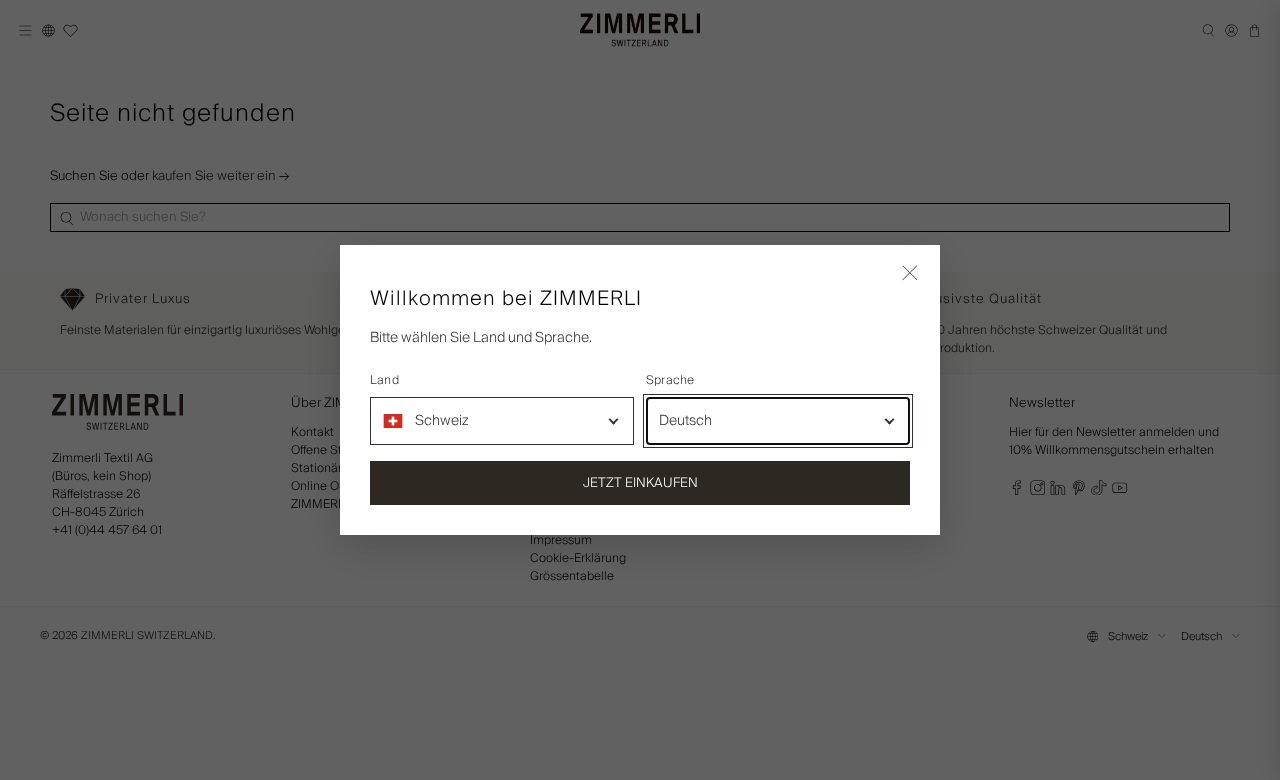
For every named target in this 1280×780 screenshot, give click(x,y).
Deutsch (685, 421)
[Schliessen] (910, 275)
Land (384, 381)
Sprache (670, 381)
